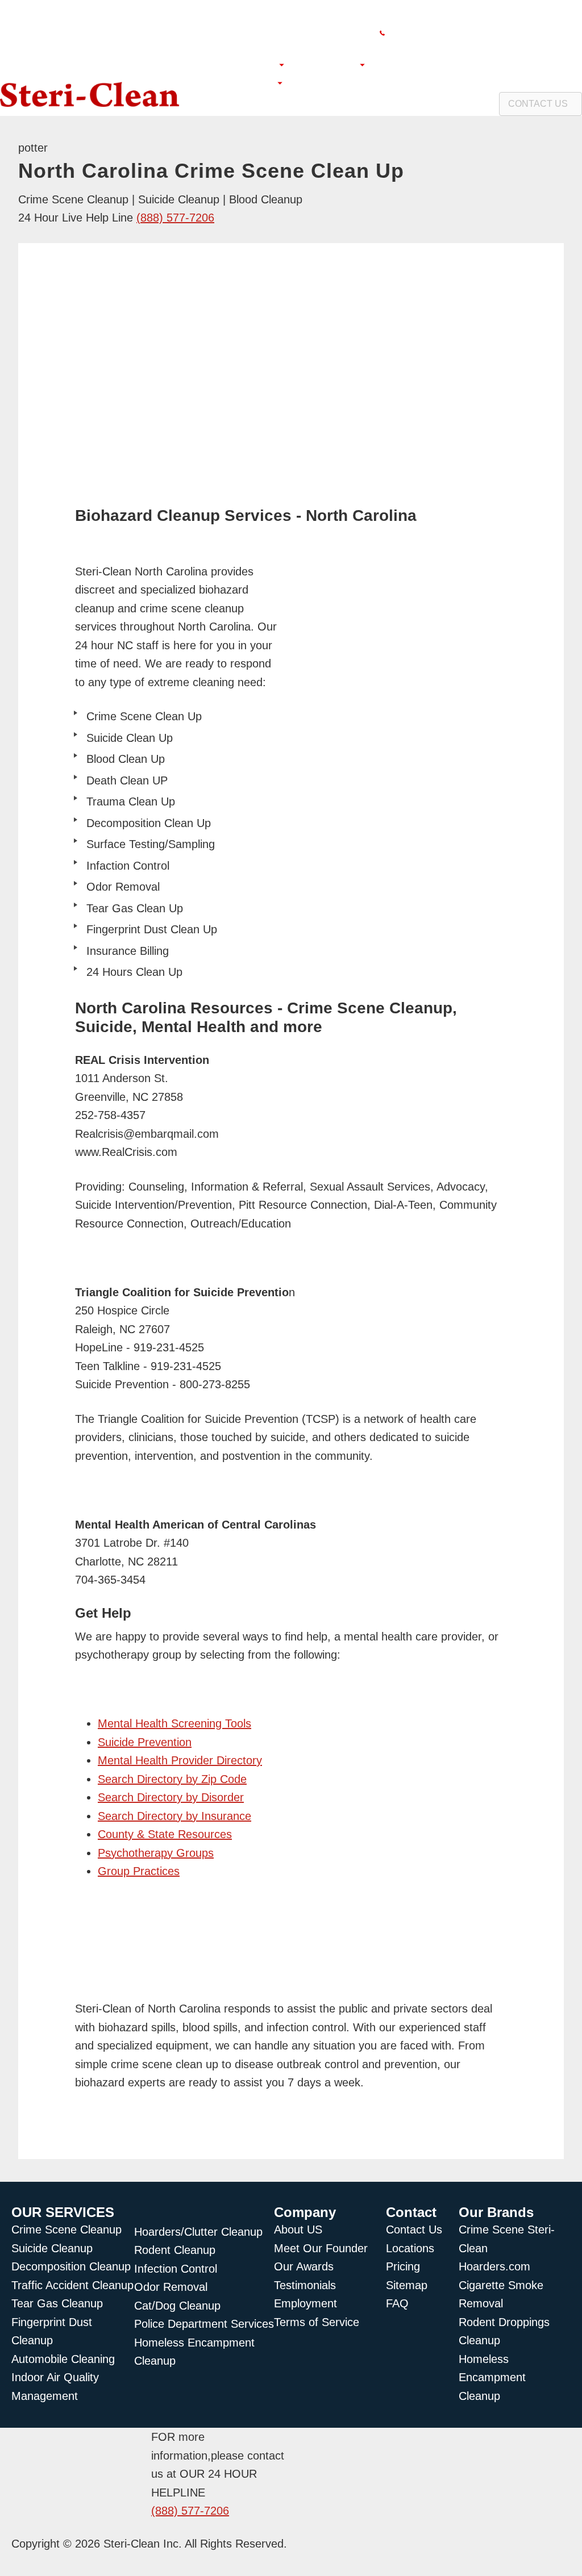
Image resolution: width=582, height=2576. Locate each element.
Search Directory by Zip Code (172, 1779)
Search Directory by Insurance (174, 1816)
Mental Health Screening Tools (174, 1723)
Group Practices (139, 1871)
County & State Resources (165, 1834)
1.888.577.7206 (542, 33)
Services (335, 64)
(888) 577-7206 (175, 218)
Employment (343, 83)
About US (253, 64)
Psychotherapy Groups (156, 1853)
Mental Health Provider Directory (180, 1760)
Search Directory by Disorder (171, 1797)
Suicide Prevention (145, 1742)
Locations (249, 83)
